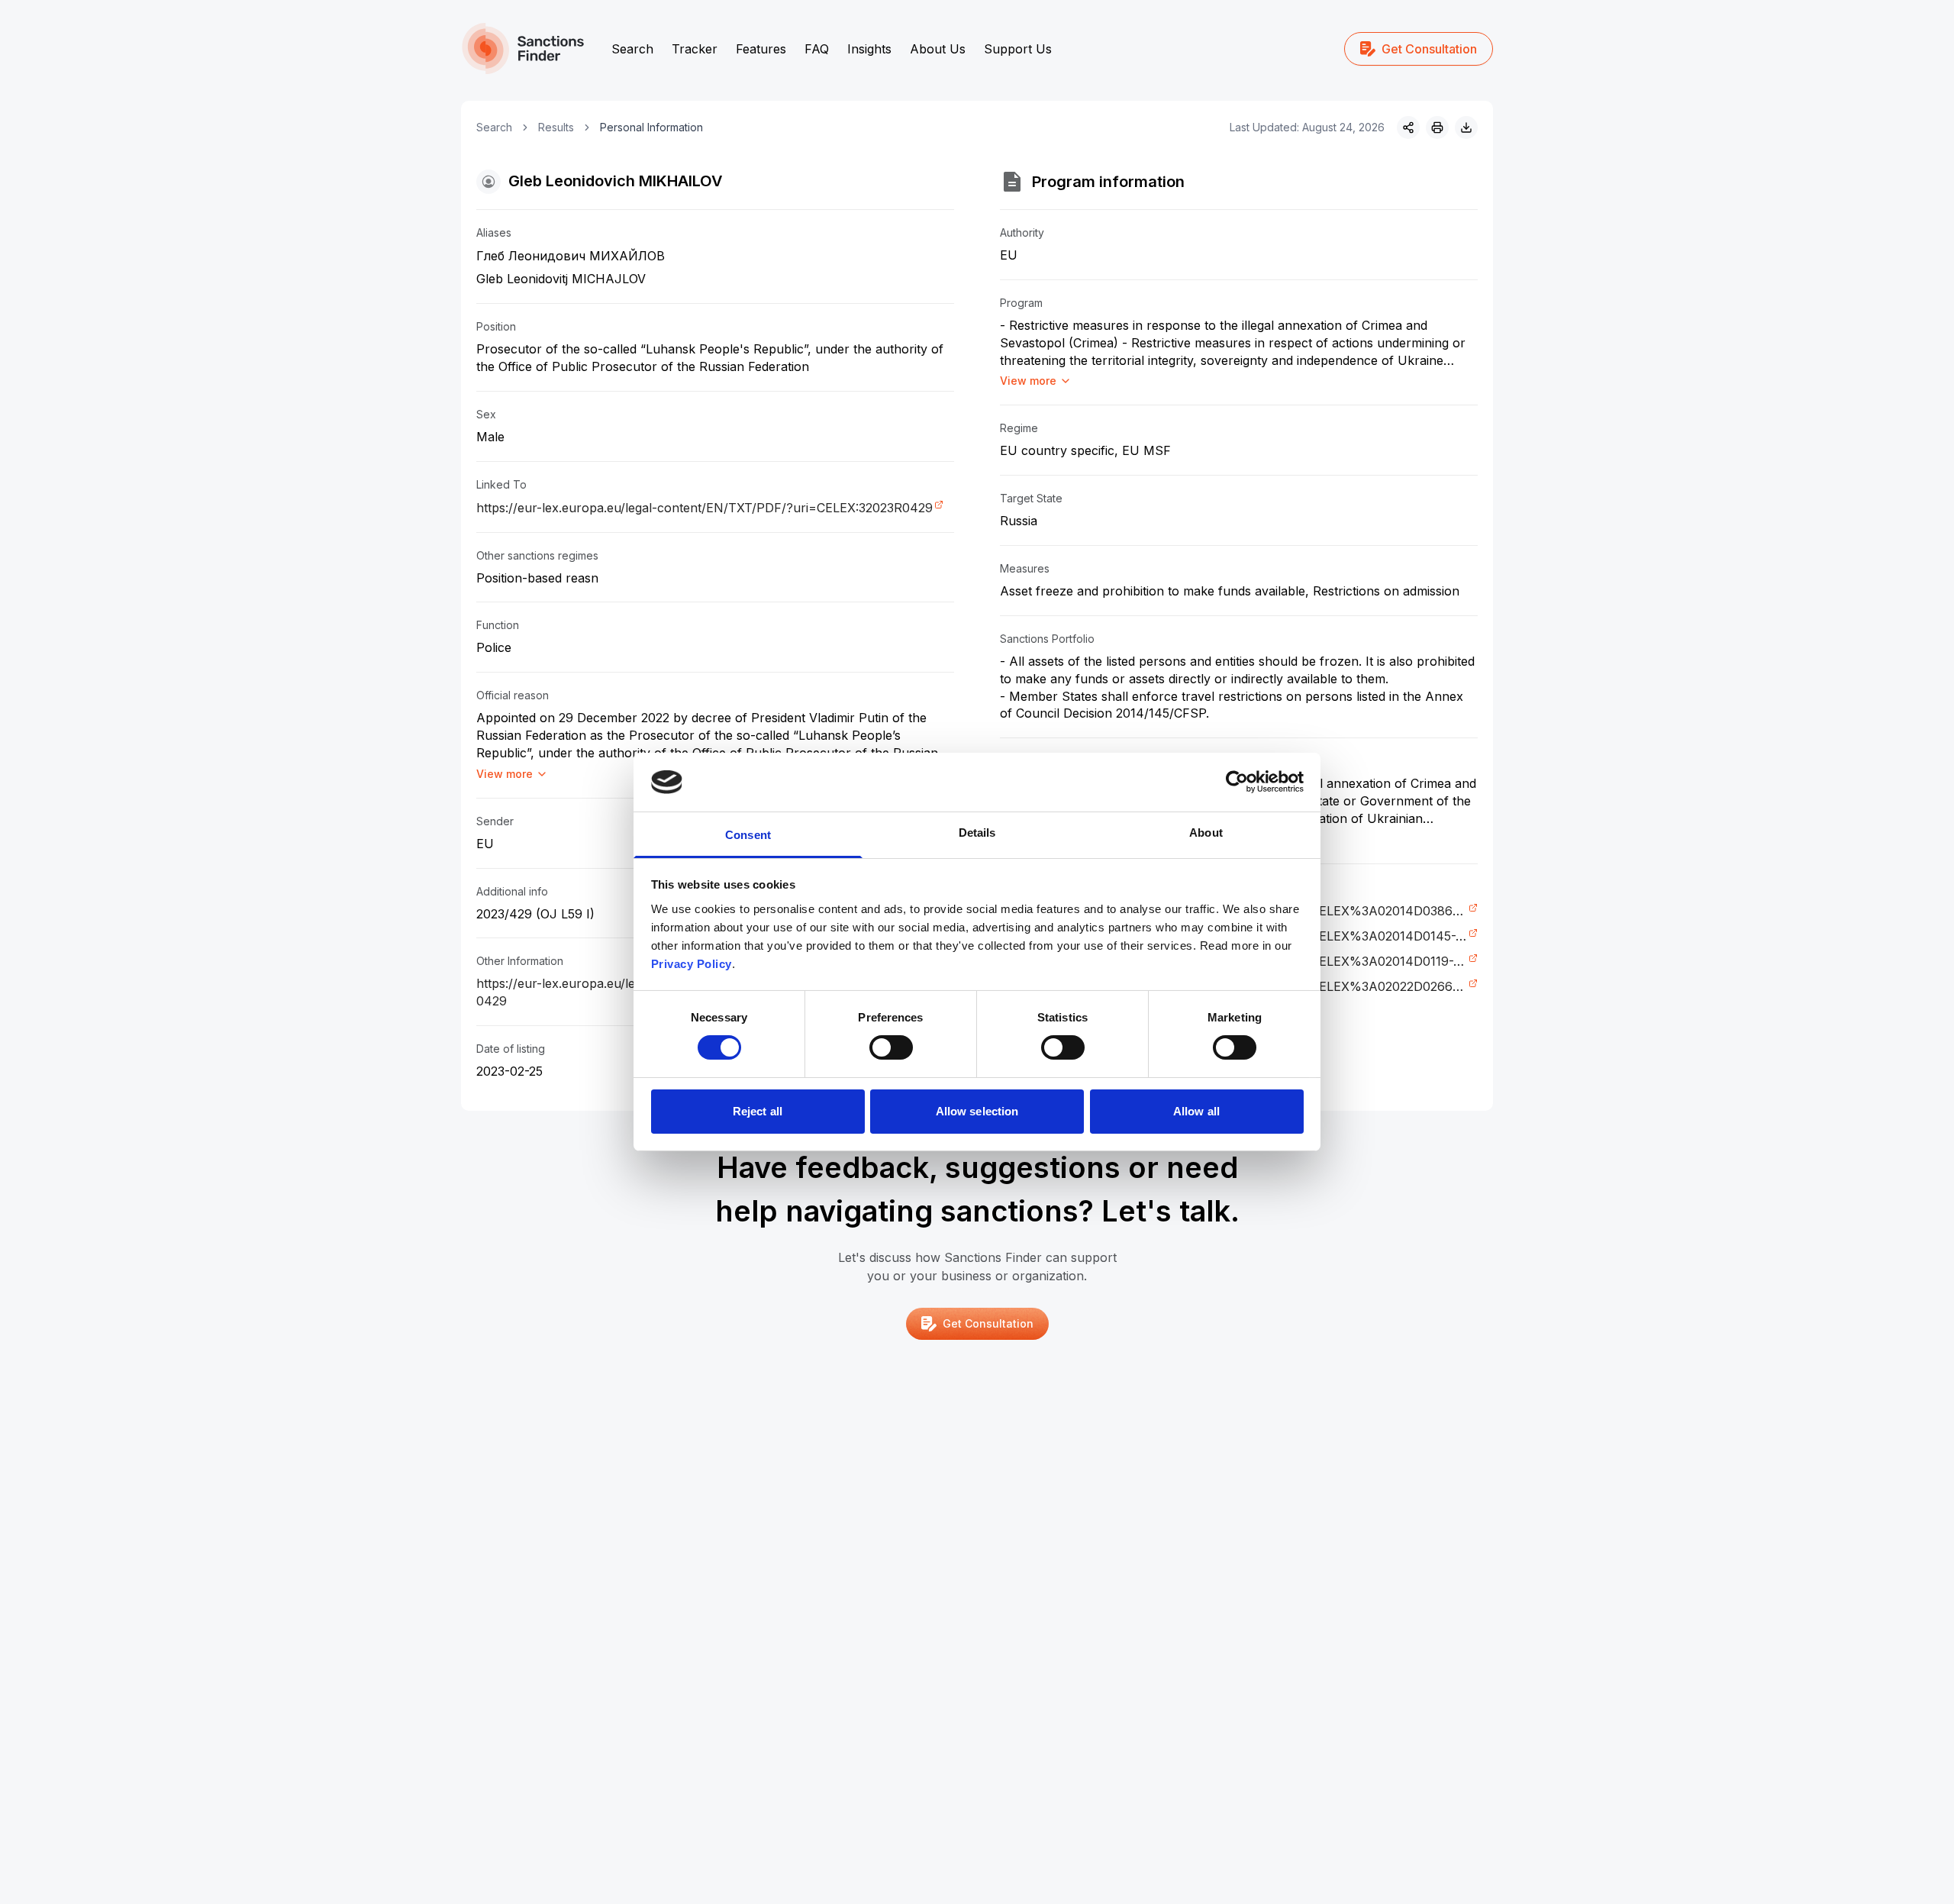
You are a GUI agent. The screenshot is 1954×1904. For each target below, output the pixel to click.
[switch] (891, 1047)
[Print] (1437, 127)
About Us (938, 49)
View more (505, 774)
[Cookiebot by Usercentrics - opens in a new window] (1237, 782)
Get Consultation (1429, 49)
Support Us (1018, 49)
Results (556, 127)
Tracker (695, 49)
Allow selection (977, 1111)
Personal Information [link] (651, 127)
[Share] (1408, 127)
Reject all (758, 1111)
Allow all (1196, 1111)
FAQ (817, 49)
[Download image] (1466, 127)
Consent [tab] (748, 835)
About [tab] (1206, 833)
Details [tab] (977, 833)
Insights (869, 49)
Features (761, 49)
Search (632, 49)
